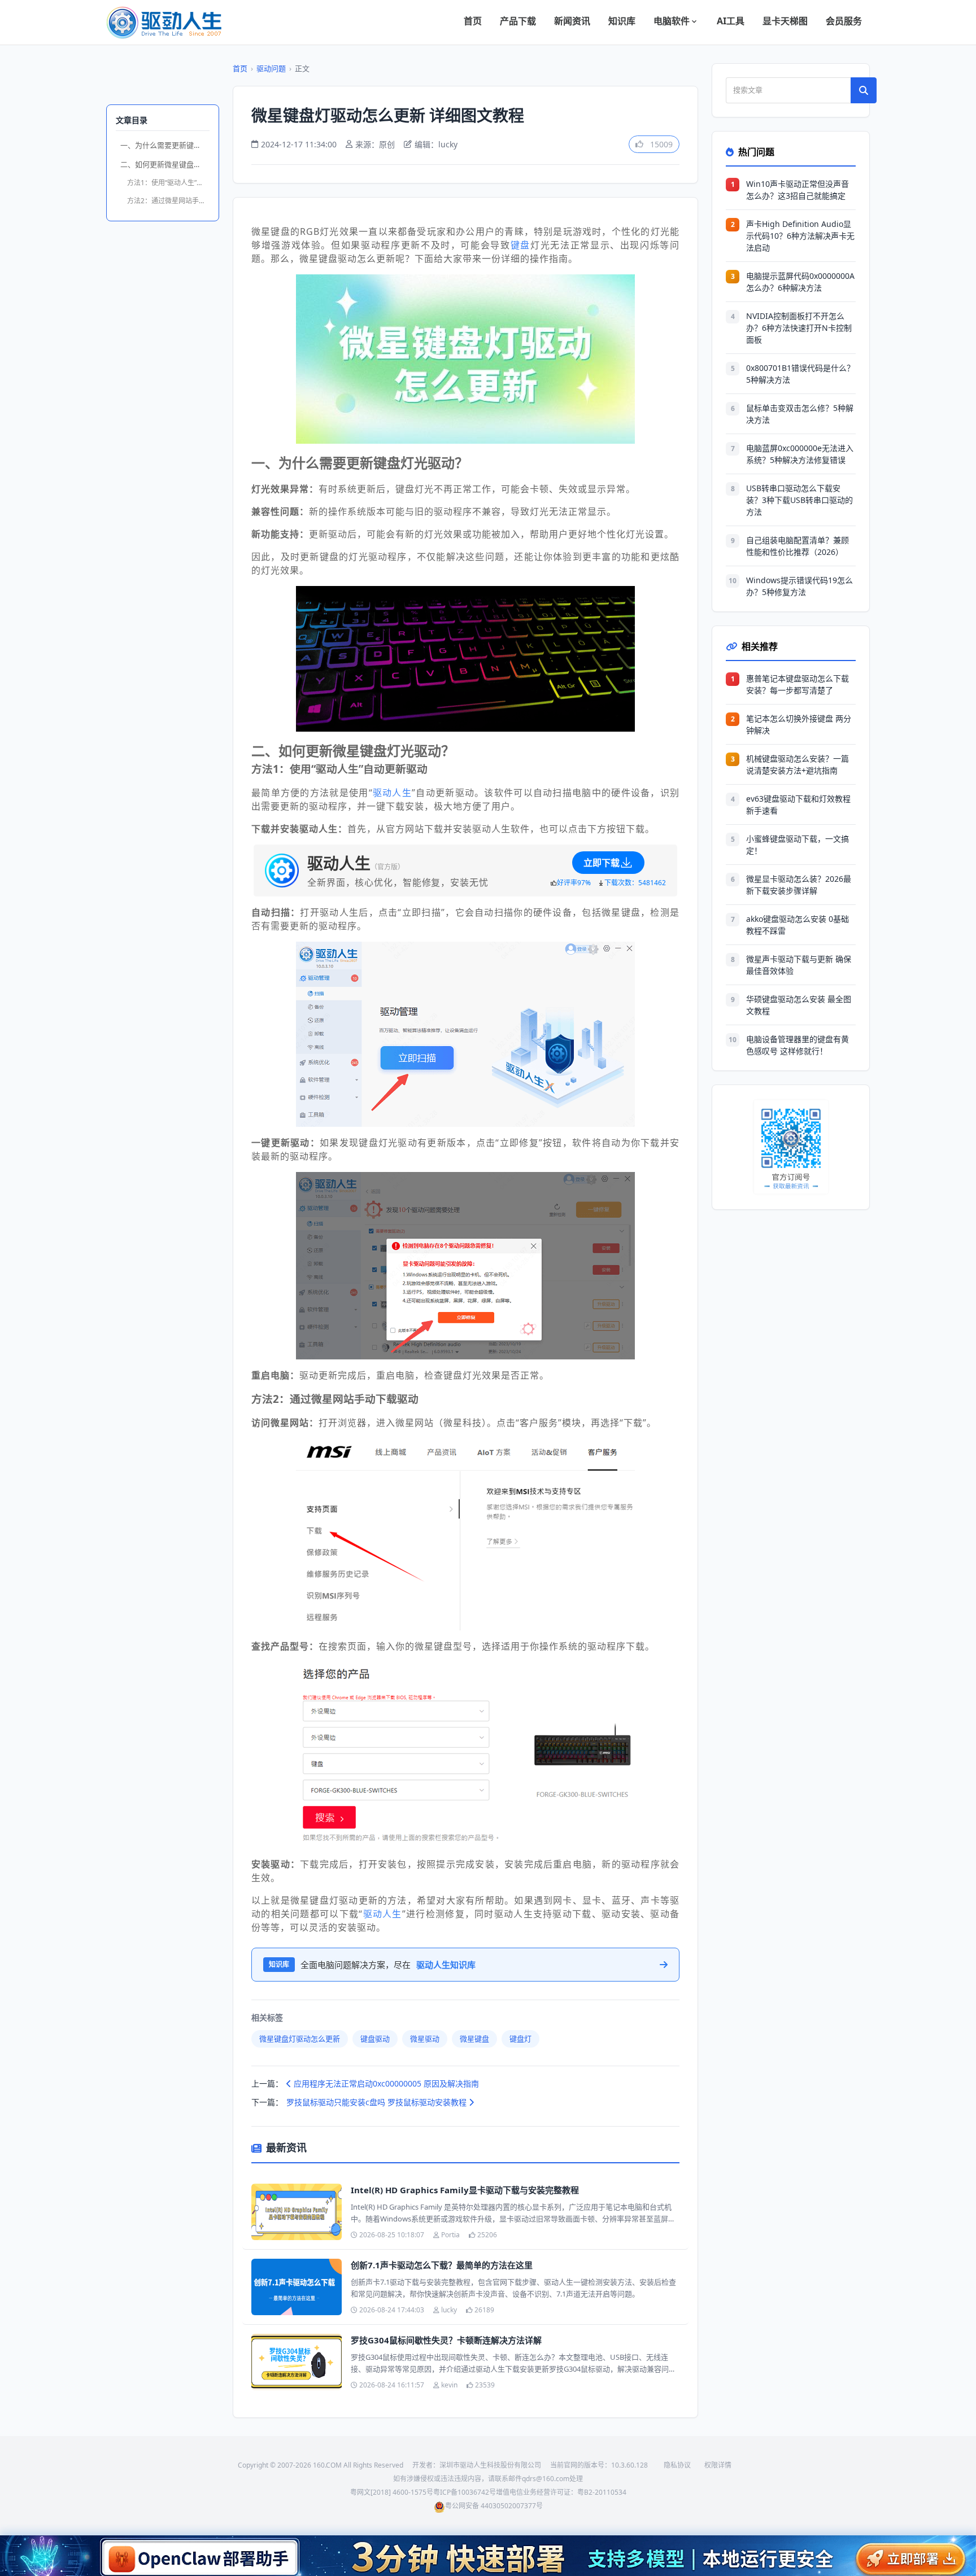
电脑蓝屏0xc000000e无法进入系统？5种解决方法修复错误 (800, 454)
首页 (473, 21)
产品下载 (518, 21)
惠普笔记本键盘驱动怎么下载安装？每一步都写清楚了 (798, 684)
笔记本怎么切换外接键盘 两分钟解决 (799, 724)
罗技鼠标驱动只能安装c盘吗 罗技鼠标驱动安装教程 (378, 2102)
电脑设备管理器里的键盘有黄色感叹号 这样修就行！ (798, 1045)
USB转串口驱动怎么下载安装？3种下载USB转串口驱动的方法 (799, 500)
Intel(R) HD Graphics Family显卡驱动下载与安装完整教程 (465, 2190)
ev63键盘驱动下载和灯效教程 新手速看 (798, 804)
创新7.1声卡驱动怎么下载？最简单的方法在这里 (442, 2265)
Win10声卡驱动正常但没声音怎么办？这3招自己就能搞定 (798, 190)
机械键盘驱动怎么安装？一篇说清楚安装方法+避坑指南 (798, 764)
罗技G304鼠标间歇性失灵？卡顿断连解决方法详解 (446, 2340)
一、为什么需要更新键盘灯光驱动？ (165, 145)
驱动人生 (392, 793)
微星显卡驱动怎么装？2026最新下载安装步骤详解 (799, 885)
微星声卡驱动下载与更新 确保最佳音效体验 (799, 965)
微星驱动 (425, 2039)
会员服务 (844, 21)
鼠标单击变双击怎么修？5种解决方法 (800, 414)
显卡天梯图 (785, 21)
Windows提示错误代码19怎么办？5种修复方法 (799, 586)
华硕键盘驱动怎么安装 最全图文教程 (799, 1005)
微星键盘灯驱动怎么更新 (300, 2039)
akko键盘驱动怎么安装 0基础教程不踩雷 (798, 925)
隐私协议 (677, 2465)
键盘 (520, 245)
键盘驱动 (375, 2039)
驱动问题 (271, 68)
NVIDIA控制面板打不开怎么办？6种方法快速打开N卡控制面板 (799, 328)
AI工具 (731, 21)
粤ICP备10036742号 (465, 2492)
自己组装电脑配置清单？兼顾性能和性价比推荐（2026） (798, 546)
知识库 (622, 21)
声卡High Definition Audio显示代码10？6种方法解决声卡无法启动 (800, 236)
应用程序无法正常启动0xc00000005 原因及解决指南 (385, 2083)
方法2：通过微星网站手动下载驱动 (168, 201)
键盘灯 (520, 2039)
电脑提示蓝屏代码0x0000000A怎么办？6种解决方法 (800, 282)
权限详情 (718, 2465)
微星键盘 (474, 2039)
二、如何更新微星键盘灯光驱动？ (165, 164)
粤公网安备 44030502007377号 (494, 2506)
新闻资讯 (572, 21)
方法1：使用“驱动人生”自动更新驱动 (168, 183)
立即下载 (602, 863)
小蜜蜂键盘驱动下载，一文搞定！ (798, 845)
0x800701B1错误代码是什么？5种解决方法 (800, 374)
